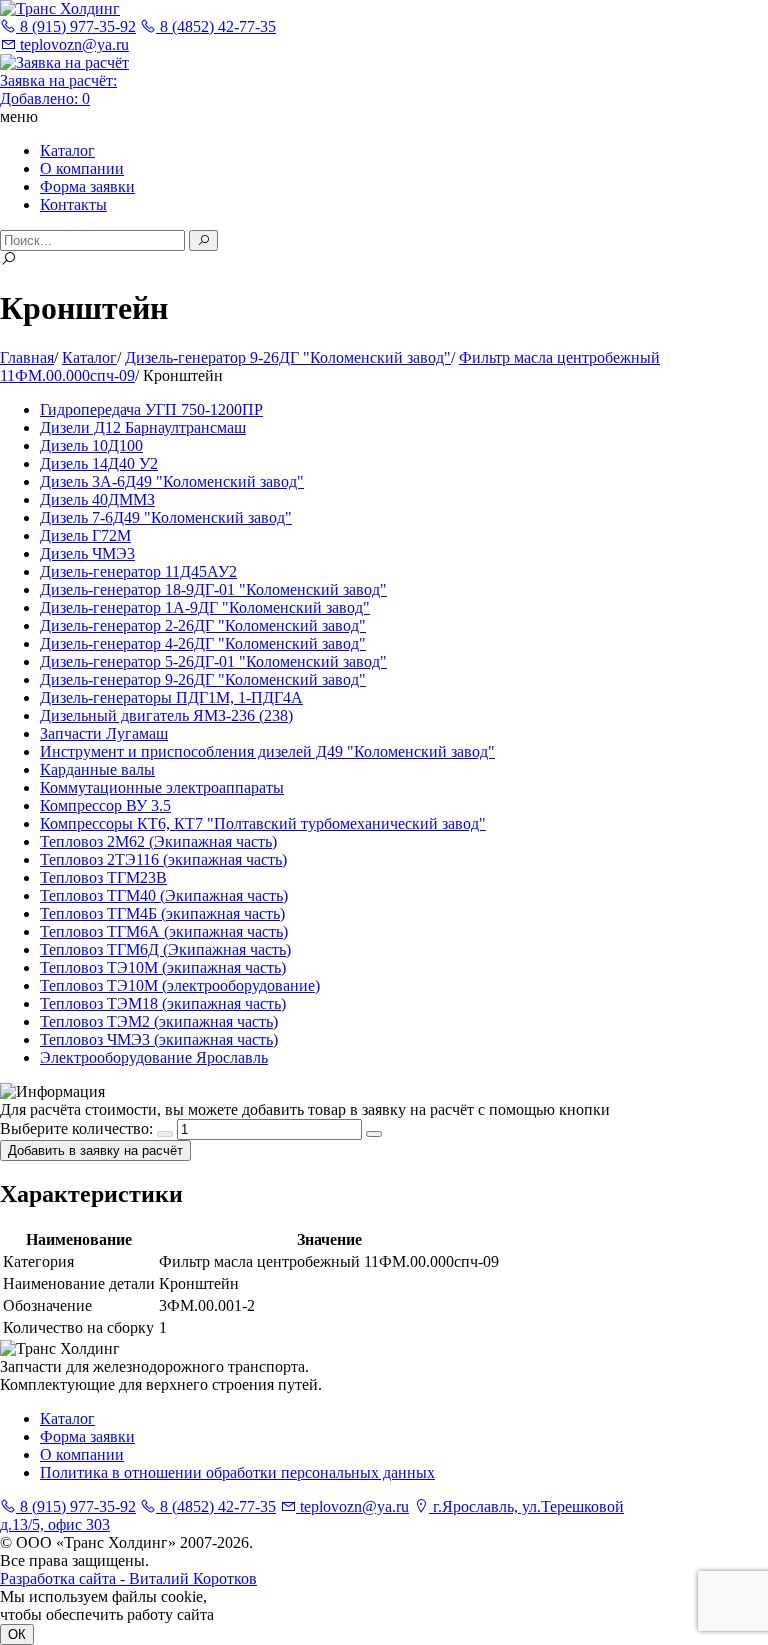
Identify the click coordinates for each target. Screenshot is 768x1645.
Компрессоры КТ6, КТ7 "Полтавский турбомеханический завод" (263, 823)
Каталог (67, 150)
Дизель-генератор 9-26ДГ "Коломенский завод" (203, 679)
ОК (17, 1634)
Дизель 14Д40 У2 (99, 463)
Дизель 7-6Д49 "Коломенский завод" (166, 517)
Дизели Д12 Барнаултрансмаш (143, 427)
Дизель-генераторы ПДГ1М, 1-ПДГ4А (171, 697)
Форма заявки (87, 186)
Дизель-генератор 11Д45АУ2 (138, 571)
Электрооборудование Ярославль (154, 1057)
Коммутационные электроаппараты (162, 787)
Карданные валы (97, 769)
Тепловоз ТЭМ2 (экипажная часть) (159, 1021)
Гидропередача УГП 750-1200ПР (151, 409)
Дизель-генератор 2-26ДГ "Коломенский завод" (203, 625)
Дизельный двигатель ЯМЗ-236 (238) (166, 715)
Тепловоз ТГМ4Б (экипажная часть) (162, 913)
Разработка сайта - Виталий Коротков (128, 1578)
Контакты (73, 204)
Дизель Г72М (85, 535)
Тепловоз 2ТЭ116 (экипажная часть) (163, 859)
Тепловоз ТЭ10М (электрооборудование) (180, 985)
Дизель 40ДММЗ (97, 499)
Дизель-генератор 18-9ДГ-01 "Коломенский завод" (213, 589)
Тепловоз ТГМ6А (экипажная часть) (164, 931)
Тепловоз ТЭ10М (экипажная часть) (163, 967)
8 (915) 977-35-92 (76, 26)
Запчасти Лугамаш (104, 733)
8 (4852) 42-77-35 (216, 26)
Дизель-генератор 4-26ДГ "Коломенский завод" (203, 643)
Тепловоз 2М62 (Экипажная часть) (158, 841)
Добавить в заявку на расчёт (95, 1150)
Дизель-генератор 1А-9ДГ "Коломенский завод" (205, 607)
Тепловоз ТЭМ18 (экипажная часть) (163, 1003)
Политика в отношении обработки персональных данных (237, 1472)
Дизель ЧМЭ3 (87, 553)
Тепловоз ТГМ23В (103, 877)
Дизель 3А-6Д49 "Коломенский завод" (172, 481)
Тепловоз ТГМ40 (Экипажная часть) (164, 895)
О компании (82, 168)
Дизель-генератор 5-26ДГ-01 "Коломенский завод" (213, 661)
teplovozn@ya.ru (72, 44)
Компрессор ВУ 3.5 (105, 805)
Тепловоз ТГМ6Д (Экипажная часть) (165, 949)
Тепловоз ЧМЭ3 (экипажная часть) (159, 1039)
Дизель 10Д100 (91, 445)
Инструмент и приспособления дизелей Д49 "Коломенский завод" (267, 751)
